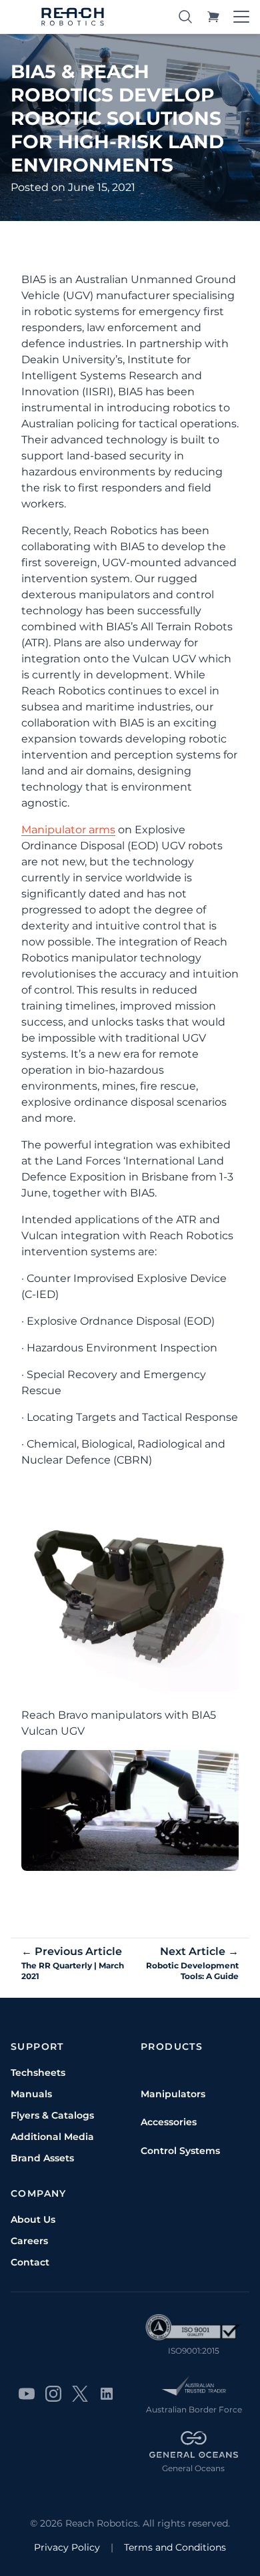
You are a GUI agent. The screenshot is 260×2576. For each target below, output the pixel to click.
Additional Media (52, 2137)
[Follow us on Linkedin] (107, 2394)
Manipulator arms (68, 830)
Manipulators (173, 2094)
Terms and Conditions (175, 2547)
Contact (30, 2262)
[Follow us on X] (80, 2394)
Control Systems (180, 2151)
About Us (33, 2219)
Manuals (31, 2094)
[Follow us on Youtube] (27, 2394)
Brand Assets (42, 2158)
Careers (29, 2241)
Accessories (169, 2122)
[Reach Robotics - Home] (73, 17)
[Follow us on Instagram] (53, 2394)
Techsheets (38, 2073)
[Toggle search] (185, 17)
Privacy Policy (67, 2547)
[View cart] (213, 17)
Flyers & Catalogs (52, 2115)
